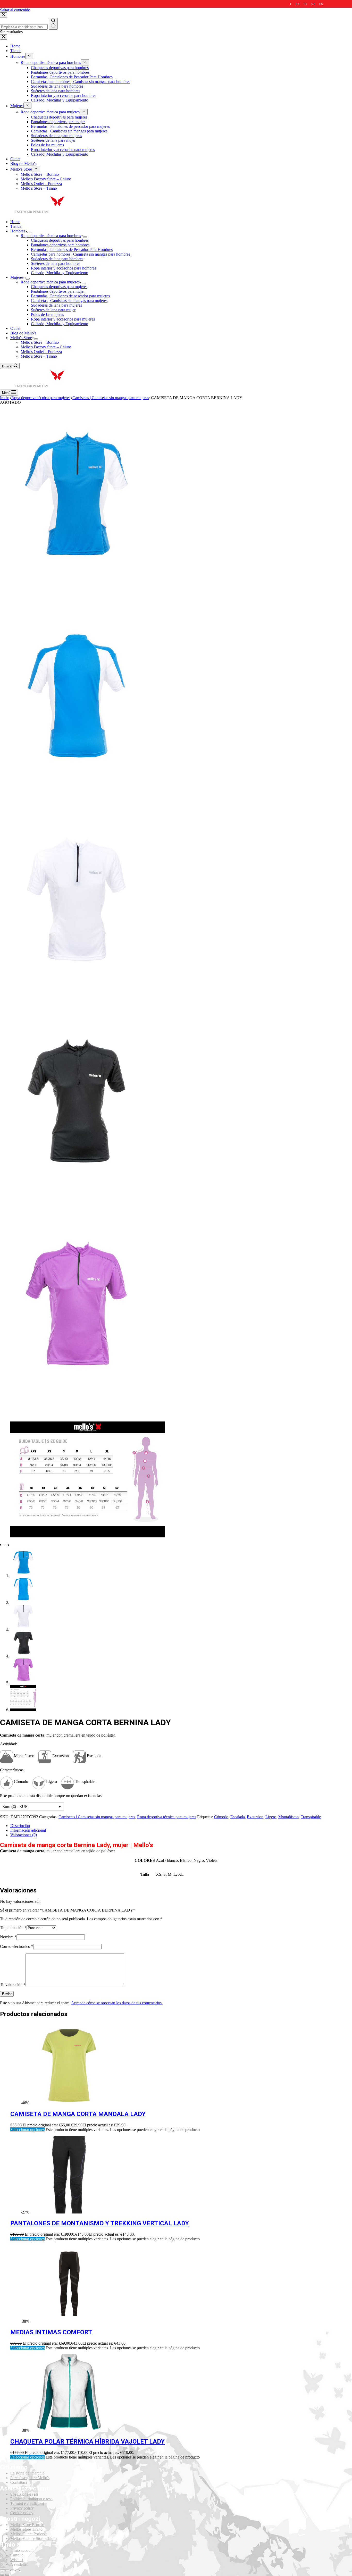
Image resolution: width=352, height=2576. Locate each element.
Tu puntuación (13, 1928)
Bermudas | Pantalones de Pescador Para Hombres (72, 250)
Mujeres (17, 277)
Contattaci (19, 2482)
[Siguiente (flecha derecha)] (7, 2575)
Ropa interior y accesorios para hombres (64, 268)
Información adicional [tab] (28, 1830)
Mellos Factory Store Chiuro (33, 2539)
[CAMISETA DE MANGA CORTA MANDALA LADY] (69, 2103)
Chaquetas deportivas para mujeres (59, 287)
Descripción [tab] (20, 1826)
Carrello (17, 2555)
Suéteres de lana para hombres (56, 263)
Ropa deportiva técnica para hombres (51, 236)
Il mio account (22, 2550)
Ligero (271, 1817)
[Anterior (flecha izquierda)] (2, 2575)
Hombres (18, 231)
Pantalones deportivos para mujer (58, 291)
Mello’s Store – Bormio (40, 342)
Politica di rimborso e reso (31, 2499)
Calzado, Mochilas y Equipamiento (60, 273)
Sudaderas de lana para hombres (57, 259)
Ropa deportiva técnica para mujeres (50, 282)
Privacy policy (22, 2508)
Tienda (16, 226)
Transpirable (311, 1817)
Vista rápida (345, 2030)
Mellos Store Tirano (26, 2529)
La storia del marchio (27, 2473)
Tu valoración (13, 1985)
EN (297, 4)
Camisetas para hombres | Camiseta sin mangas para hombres (81, 254)
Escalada (238, 1817)
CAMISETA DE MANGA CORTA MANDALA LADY (78, 2114)
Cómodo (221, 1817)
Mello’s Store (21, 338)
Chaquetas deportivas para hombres (60, 240)
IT (290, 4)
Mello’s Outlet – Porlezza (41, 352)
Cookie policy (22, 2513)
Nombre (8, 1937)
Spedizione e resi (24, 2494)
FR (305, 4)
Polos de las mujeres (47, 314)
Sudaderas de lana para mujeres (56, 305)
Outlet (15, 328)
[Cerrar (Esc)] (2, 2570)
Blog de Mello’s (23, 333)
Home (15, 222)
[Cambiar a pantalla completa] (12, 2570)
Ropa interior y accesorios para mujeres (63, 319)
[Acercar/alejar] (18, 2570)
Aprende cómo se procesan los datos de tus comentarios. (117, 2003)
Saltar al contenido (15, 10)
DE (313, 4)
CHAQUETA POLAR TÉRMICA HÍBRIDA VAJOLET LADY (87, 2442)
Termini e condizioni (27, 2503)
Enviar (7, 1994)
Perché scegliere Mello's (30, 2478)
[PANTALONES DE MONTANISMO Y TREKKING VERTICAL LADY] (69, 2212)
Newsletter (19, 2564)
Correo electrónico (17, 1946)
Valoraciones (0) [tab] (24, 1835)
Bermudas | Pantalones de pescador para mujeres (70, 296)
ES (321, 4)
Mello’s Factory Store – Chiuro (46, 347)
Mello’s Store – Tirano (39, 356)
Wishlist (17, 2560)
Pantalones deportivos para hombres (60, 245)
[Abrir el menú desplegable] (29, 232)
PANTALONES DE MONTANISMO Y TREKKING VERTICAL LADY (100, 2223)
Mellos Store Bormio (27, 2525)
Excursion (255, 1817)
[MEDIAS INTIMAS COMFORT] (69, 2321)
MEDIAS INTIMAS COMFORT (51, 2332)
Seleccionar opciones (27, 2130)
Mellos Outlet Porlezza (29, 2534)
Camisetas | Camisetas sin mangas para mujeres (69, 301)
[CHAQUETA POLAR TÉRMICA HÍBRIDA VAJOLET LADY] (69, 2430)
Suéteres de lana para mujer (53, 310)
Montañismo (288, 1817)
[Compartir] (7, 2570)
